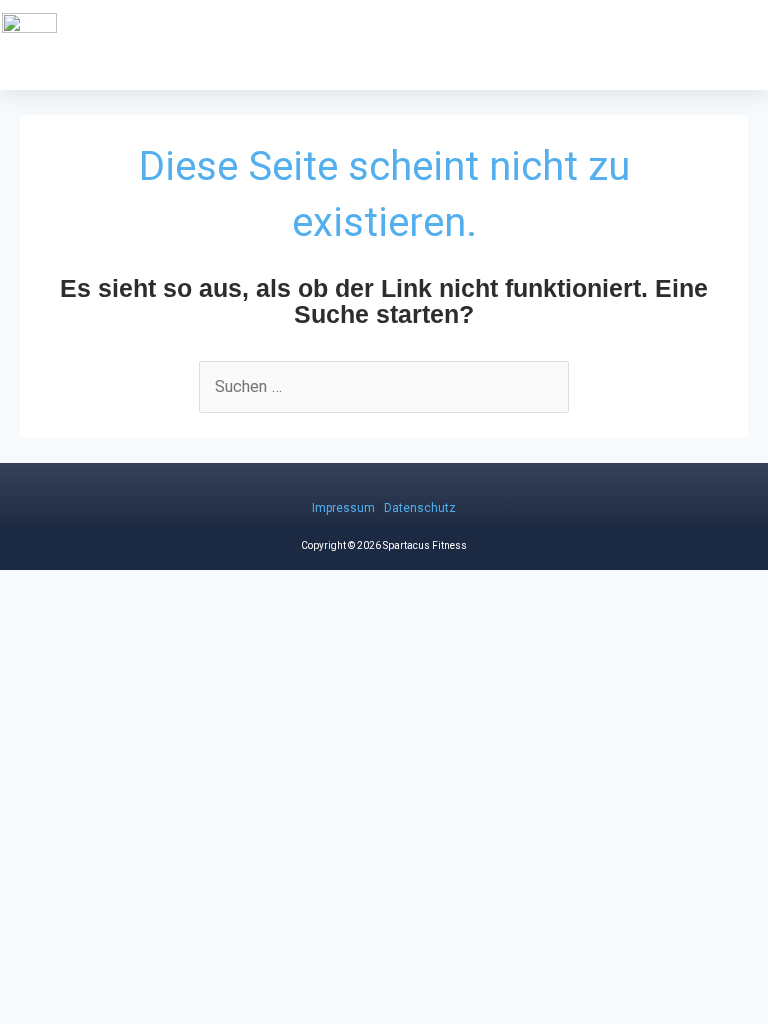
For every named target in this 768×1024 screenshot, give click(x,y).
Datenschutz (420, 508)
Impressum (343, 508)
